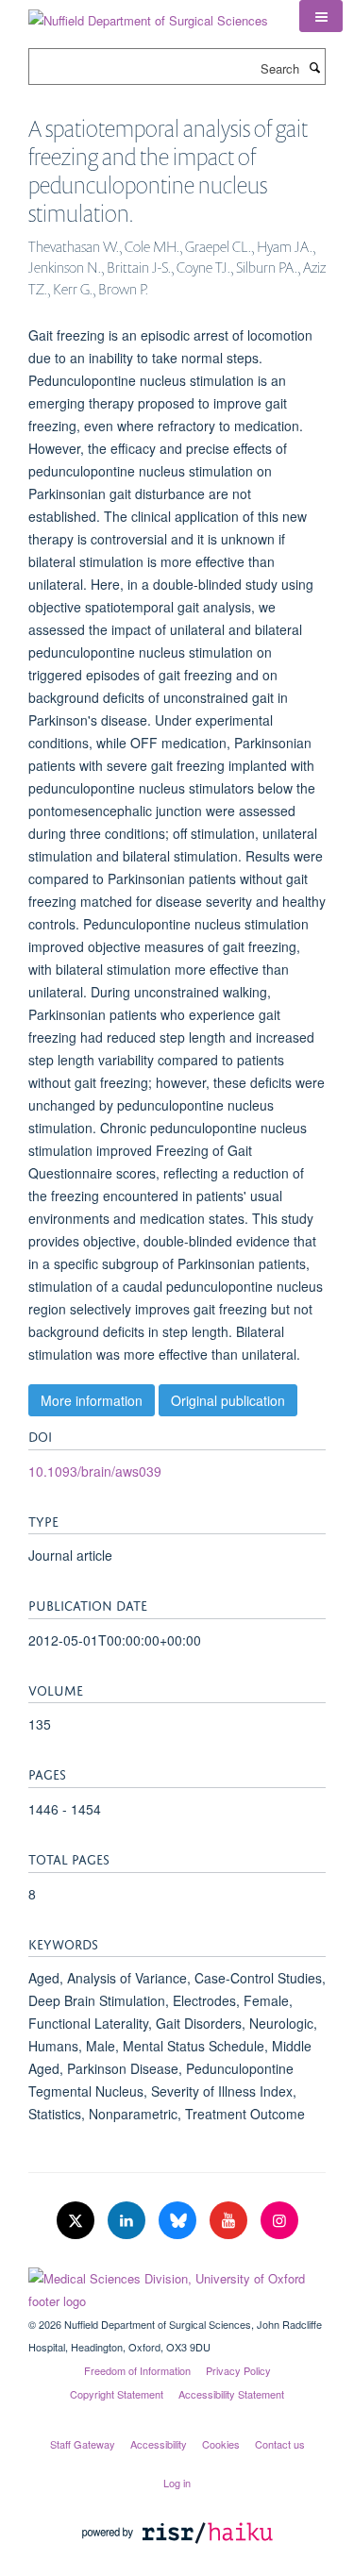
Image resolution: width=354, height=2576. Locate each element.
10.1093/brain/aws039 (95, 1471)
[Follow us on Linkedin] (128, 2221)
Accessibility (159, 2444)
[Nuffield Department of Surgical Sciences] (148, 14)
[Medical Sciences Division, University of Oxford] (177, 2285)
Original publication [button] (228, 1400)
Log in (177, 2483)
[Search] (314, 67)
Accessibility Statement (231, 2394)
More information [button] (92, 1400)
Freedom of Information (137, 2370)
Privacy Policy (238, 2370)
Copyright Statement (117, 2394)
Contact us (280, 2444)
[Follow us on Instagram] (279, 2221)
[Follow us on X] (77, 2221)
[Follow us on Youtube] (230, 2221)
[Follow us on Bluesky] (179, 2221)
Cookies (221, 2444)
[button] (321, 16)
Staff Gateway (83, 2444)
